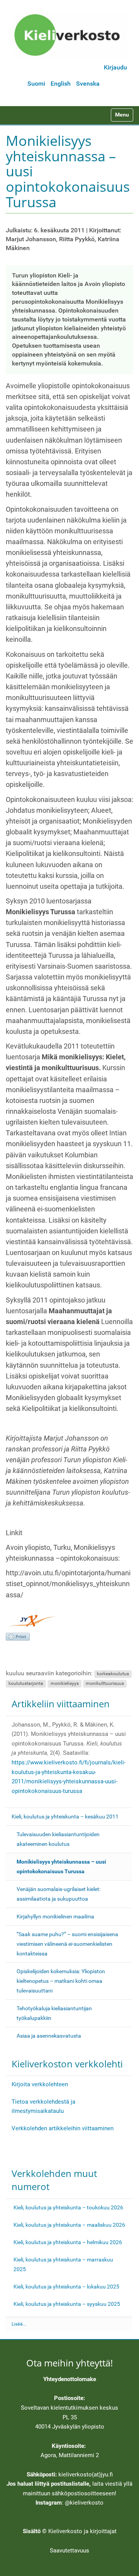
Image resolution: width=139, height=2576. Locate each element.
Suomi (36, 84)
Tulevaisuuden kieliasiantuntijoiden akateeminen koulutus (58, 1839)
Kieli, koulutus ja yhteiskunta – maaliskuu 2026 (69, 2225)
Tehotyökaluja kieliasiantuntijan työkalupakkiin (54, 2013)
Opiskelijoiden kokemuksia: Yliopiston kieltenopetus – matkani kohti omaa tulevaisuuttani (61, 1981)
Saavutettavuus (69, 2551)
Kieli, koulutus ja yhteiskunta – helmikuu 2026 (68, 2242)
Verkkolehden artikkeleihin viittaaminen (63, 2128)
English (61, 84)
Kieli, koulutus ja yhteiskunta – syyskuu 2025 (67, 2304)
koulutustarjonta (26, 1683)
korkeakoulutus (113, 1674)
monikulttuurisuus (105, 1683)
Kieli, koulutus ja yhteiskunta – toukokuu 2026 (68, 2207)
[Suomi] (69, 35)
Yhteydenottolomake (70, 2379)
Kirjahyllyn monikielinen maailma (55, 1916)
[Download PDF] (18, 1637)
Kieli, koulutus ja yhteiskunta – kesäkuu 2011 (65, 1817)
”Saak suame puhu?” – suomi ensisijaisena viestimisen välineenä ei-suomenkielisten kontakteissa (67, 1944)
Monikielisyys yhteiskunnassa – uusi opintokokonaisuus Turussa (61, 1866)
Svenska (88, 84)
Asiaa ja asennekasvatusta (49, 2036)
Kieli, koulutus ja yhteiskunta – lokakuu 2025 (66, 2287)
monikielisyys (65, 1683)
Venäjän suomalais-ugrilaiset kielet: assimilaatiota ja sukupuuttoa (58, 1894)
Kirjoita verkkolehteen (40, 2084)
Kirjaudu (115, 67)
